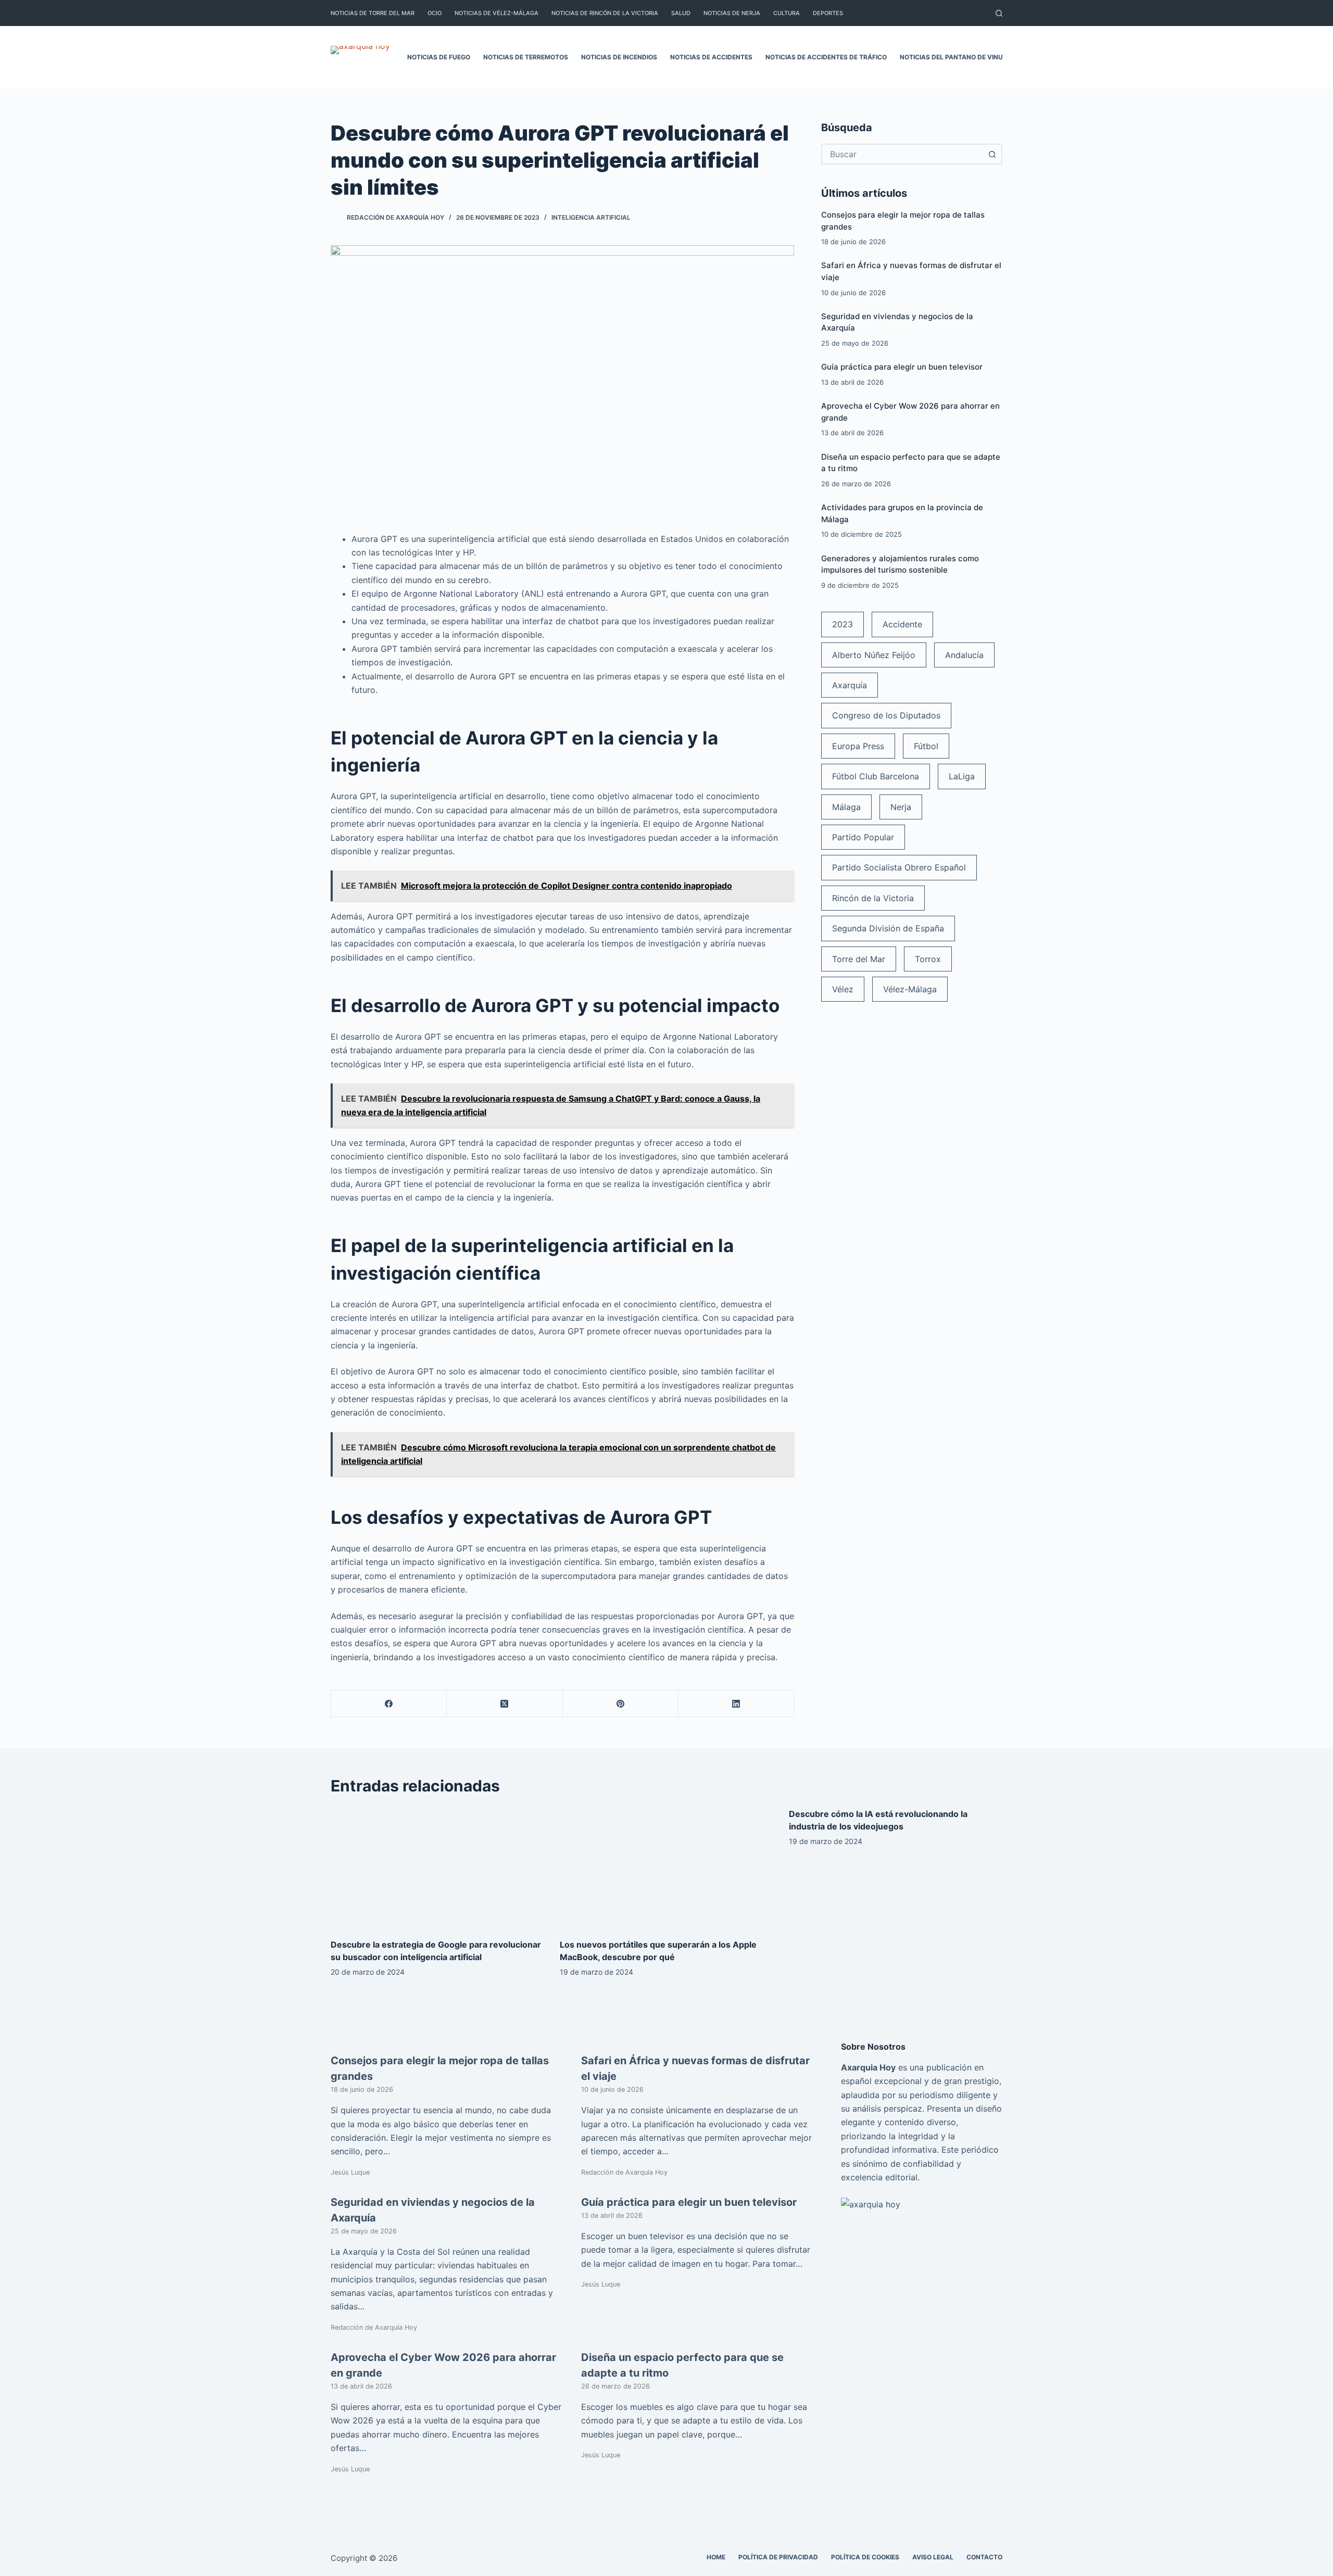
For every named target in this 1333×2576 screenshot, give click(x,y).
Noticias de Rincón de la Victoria (605, 13)
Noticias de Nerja (732, 13)
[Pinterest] (621, 1704)
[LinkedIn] (736, 1704)
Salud (681, 13)
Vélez (843, 989)
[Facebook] (389, 1704)
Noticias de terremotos (526, 57)
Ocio (435, 13)
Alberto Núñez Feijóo (874, 655)
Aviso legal (933, 2557)
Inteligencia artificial (591, 217)
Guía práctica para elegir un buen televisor (902, 367)
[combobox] (902, 154)
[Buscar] (999, 13)
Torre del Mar (859, 959)
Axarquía (850, 685)
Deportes (828, 13)
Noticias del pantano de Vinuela (957, 57)
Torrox (928, 959)
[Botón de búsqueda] (992, 154)
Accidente (902, 624)
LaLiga (962, 776)
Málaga (846, 807)
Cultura (787, 13)
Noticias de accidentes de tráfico (826, 57)
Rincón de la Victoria (873, 898)
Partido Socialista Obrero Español (899, 867)
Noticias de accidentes (711, 57)
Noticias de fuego (439, 57)
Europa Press (858, 746)
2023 (842, 624)
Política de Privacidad (778, 2557)
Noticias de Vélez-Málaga (496, 13)
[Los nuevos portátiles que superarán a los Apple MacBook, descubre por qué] (666, 1868)
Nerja (901, 807)
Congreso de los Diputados (886, 715)
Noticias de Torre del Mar (373, 13)
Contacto (984, 2557)
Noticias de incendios (619, 57)
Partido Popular (863, 837)
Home (716, 2557)
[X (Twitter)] (505, 1704)
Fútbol (926, 746)
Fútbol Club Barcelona (876, 776)
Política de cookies (865, 2557)
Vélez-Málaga (910, 989)
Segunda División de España (888, 928)
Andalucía (964, 655)
